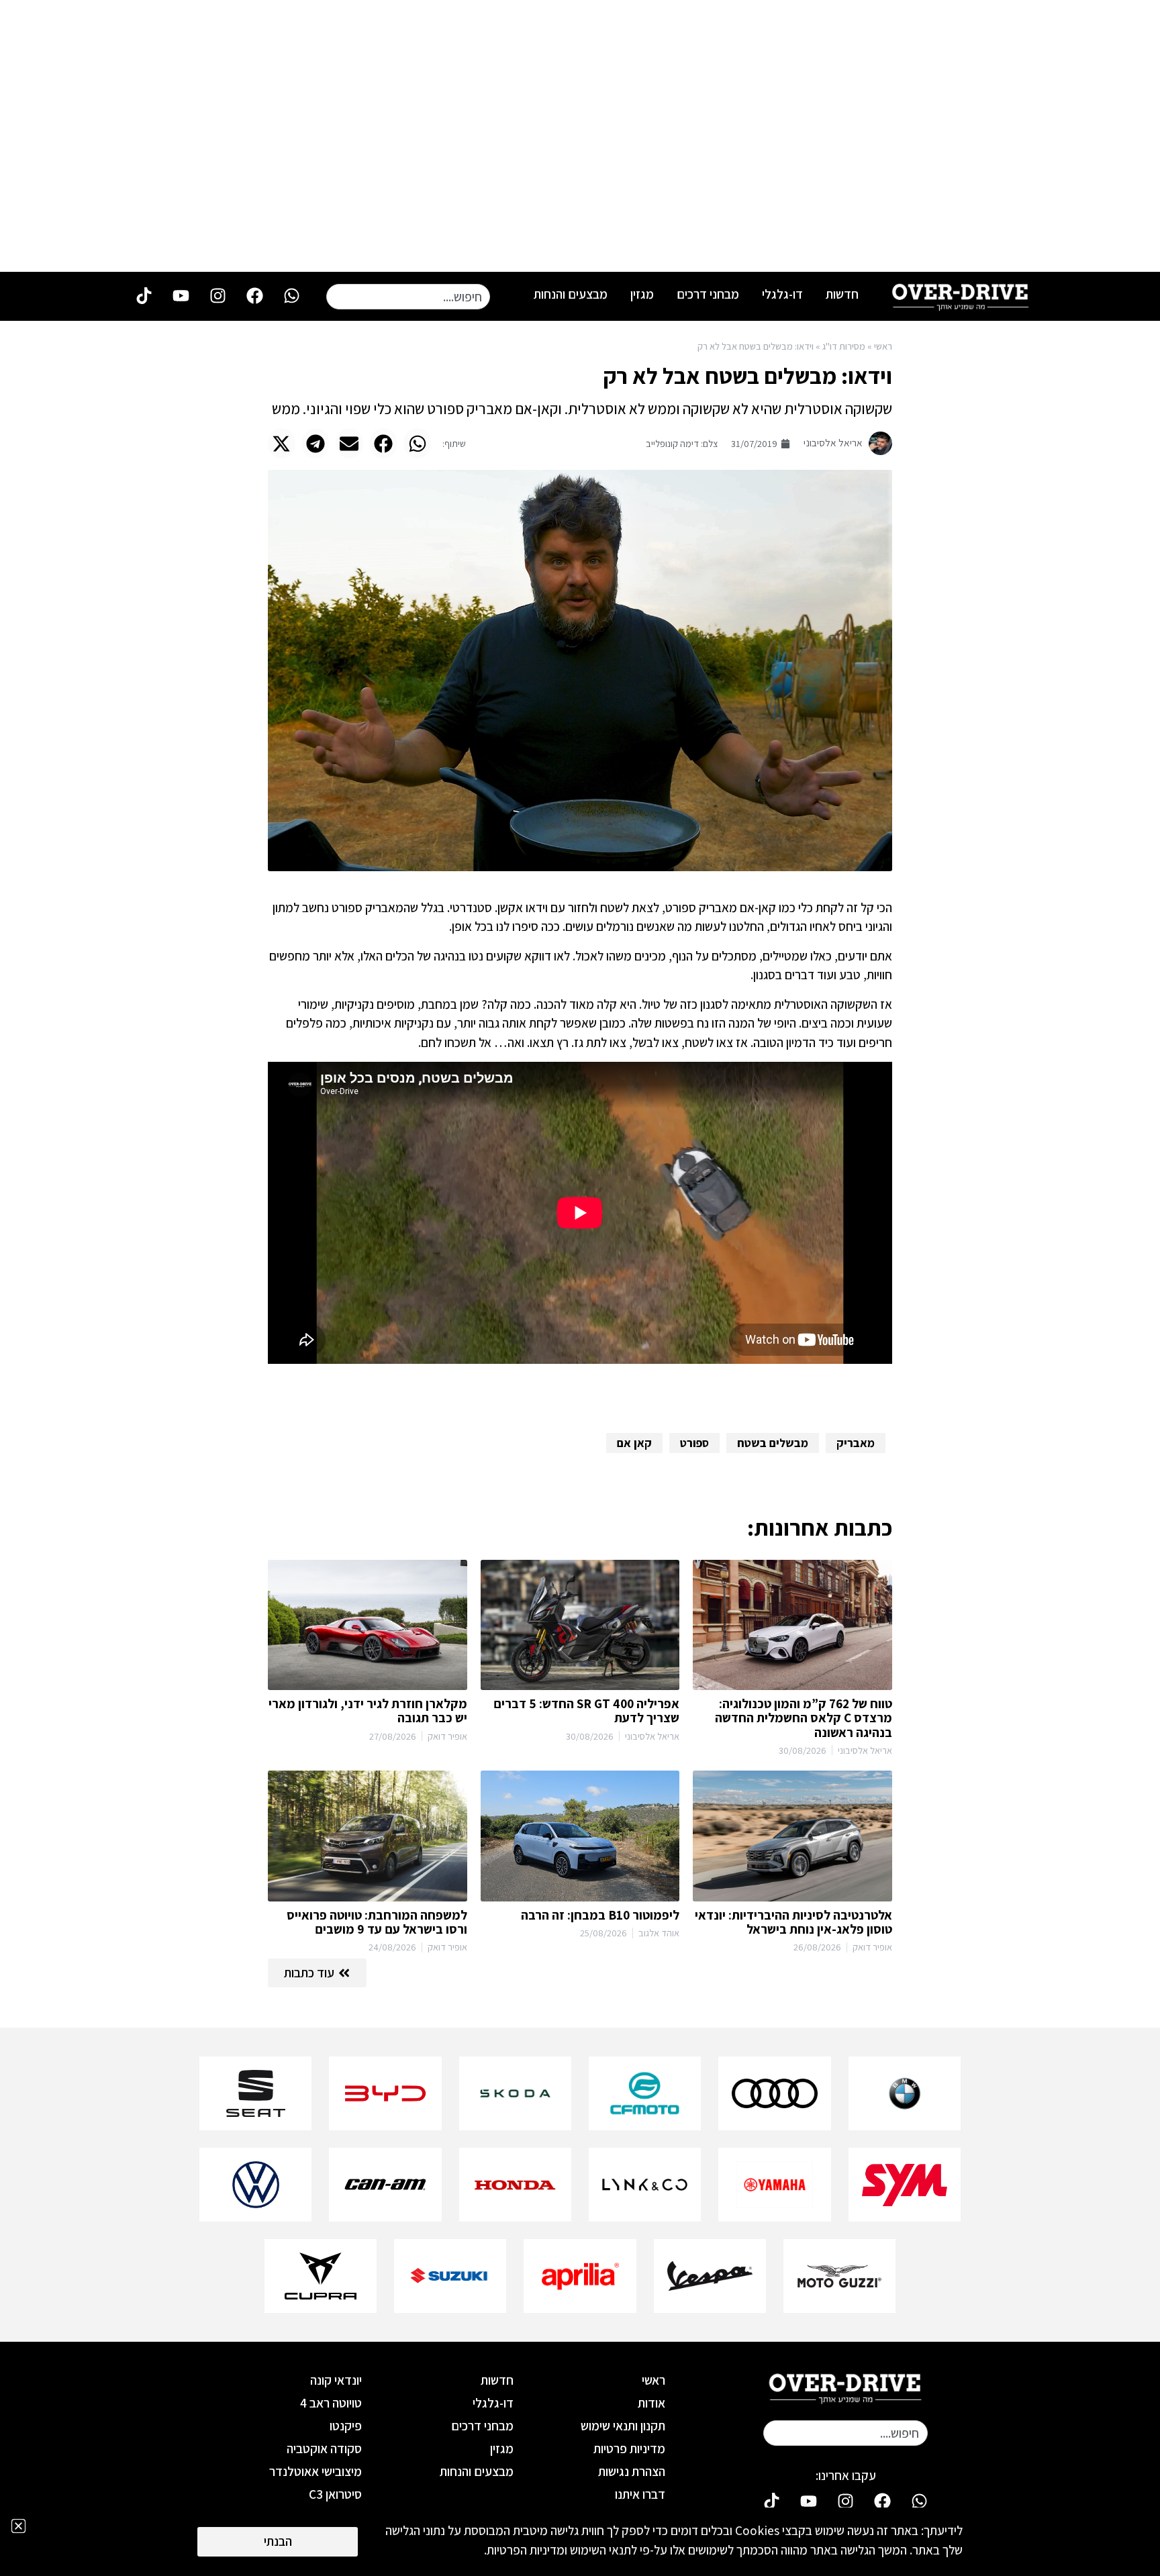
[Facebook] (254, 295)
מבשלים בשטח (773, 1443)
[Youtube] (181, 295)
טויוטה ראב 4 (331, 2403)
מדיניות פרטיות (629, 2448)
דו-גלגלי (782, 294)
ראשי (883, 346)
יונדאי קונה (336, 2380)
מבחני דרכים (708, 294)
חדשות (842, 294)
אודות (651, 2403)
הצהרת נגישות (632, 2471)
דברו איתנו (640, 2494)
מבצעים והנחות (571, 294)
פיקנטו (346, 2426)
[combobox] (408, 297)
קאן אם (634, 1443)
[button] (417, 443)
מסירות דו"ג (844, 346)
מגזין (642, 294)
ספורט (694, 1443)
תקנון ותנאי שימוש (623, 2426)
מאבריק (856, 1443)
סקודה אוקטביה (324, 2448)
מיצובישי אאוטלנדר (316, 2471)
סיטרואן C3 (335, 2494)
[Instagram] (217, 295)
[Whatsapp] (291, 295)
